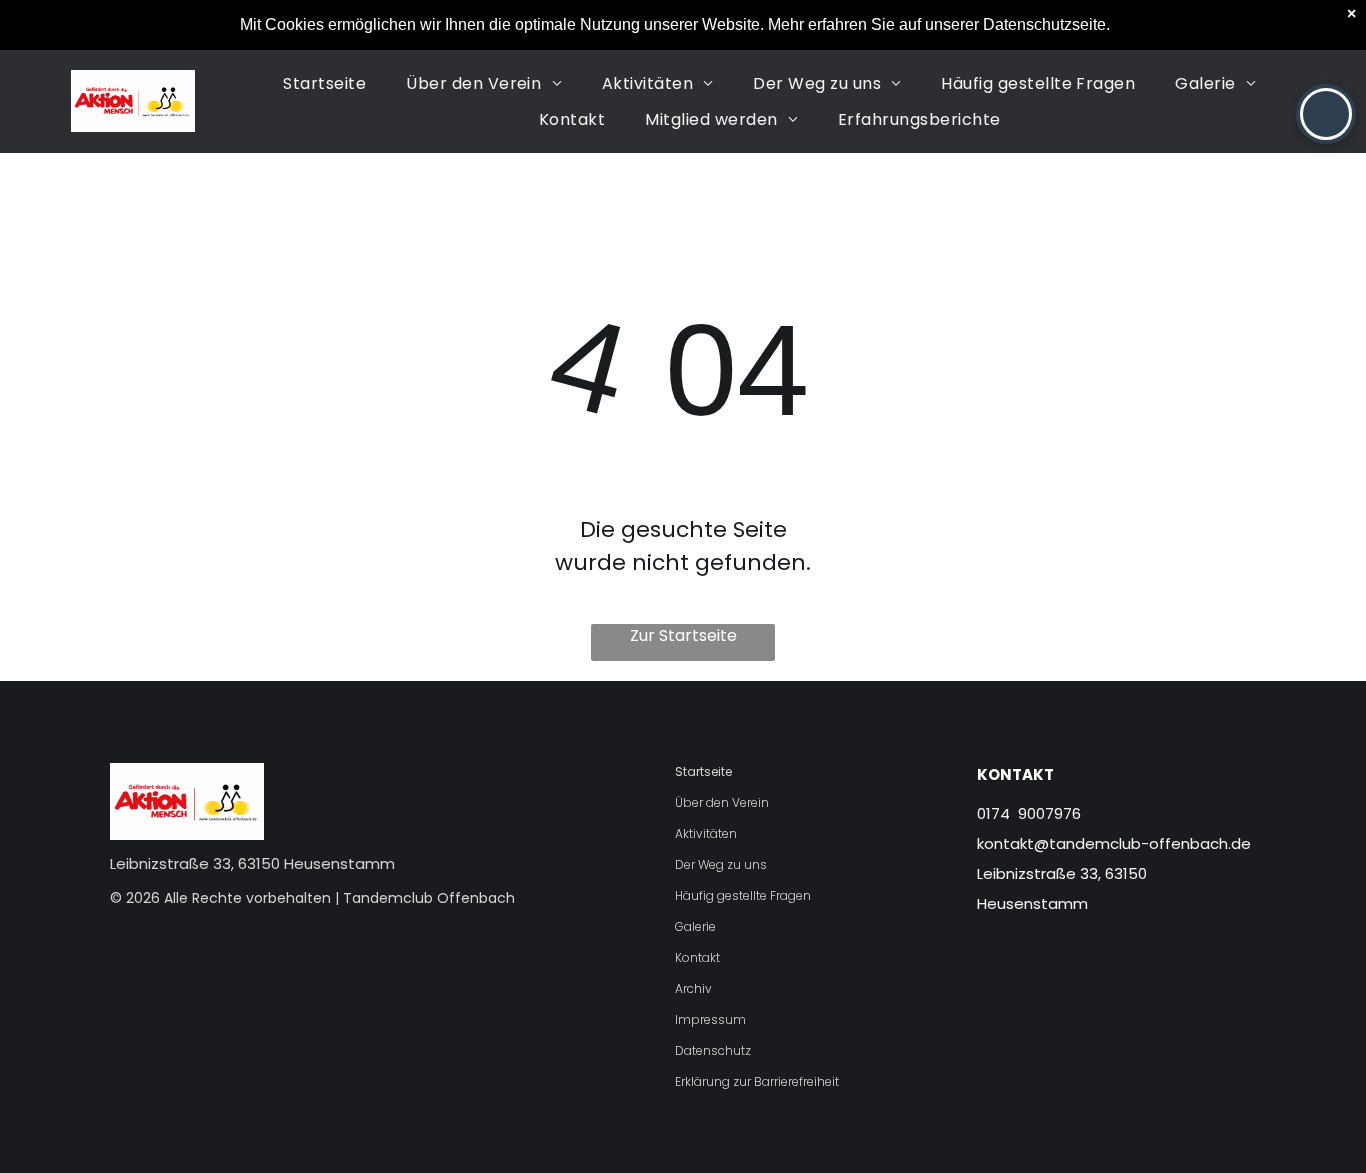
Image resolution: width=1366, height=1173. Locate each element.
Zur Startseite (683, 635)
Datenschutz (713, 1050)
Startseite (703, 771)
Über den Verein (722, 802)
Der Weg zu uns (721, 864)
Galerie (695, 926)
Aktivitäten (706, 833)
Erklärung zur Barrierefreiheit (757, 1081)
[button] (1326, 114)
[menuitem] (324, 83)
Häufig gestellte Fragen (743, 895)
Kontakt (697, 957)
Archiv (693, 988)
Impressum (710, 1019)
